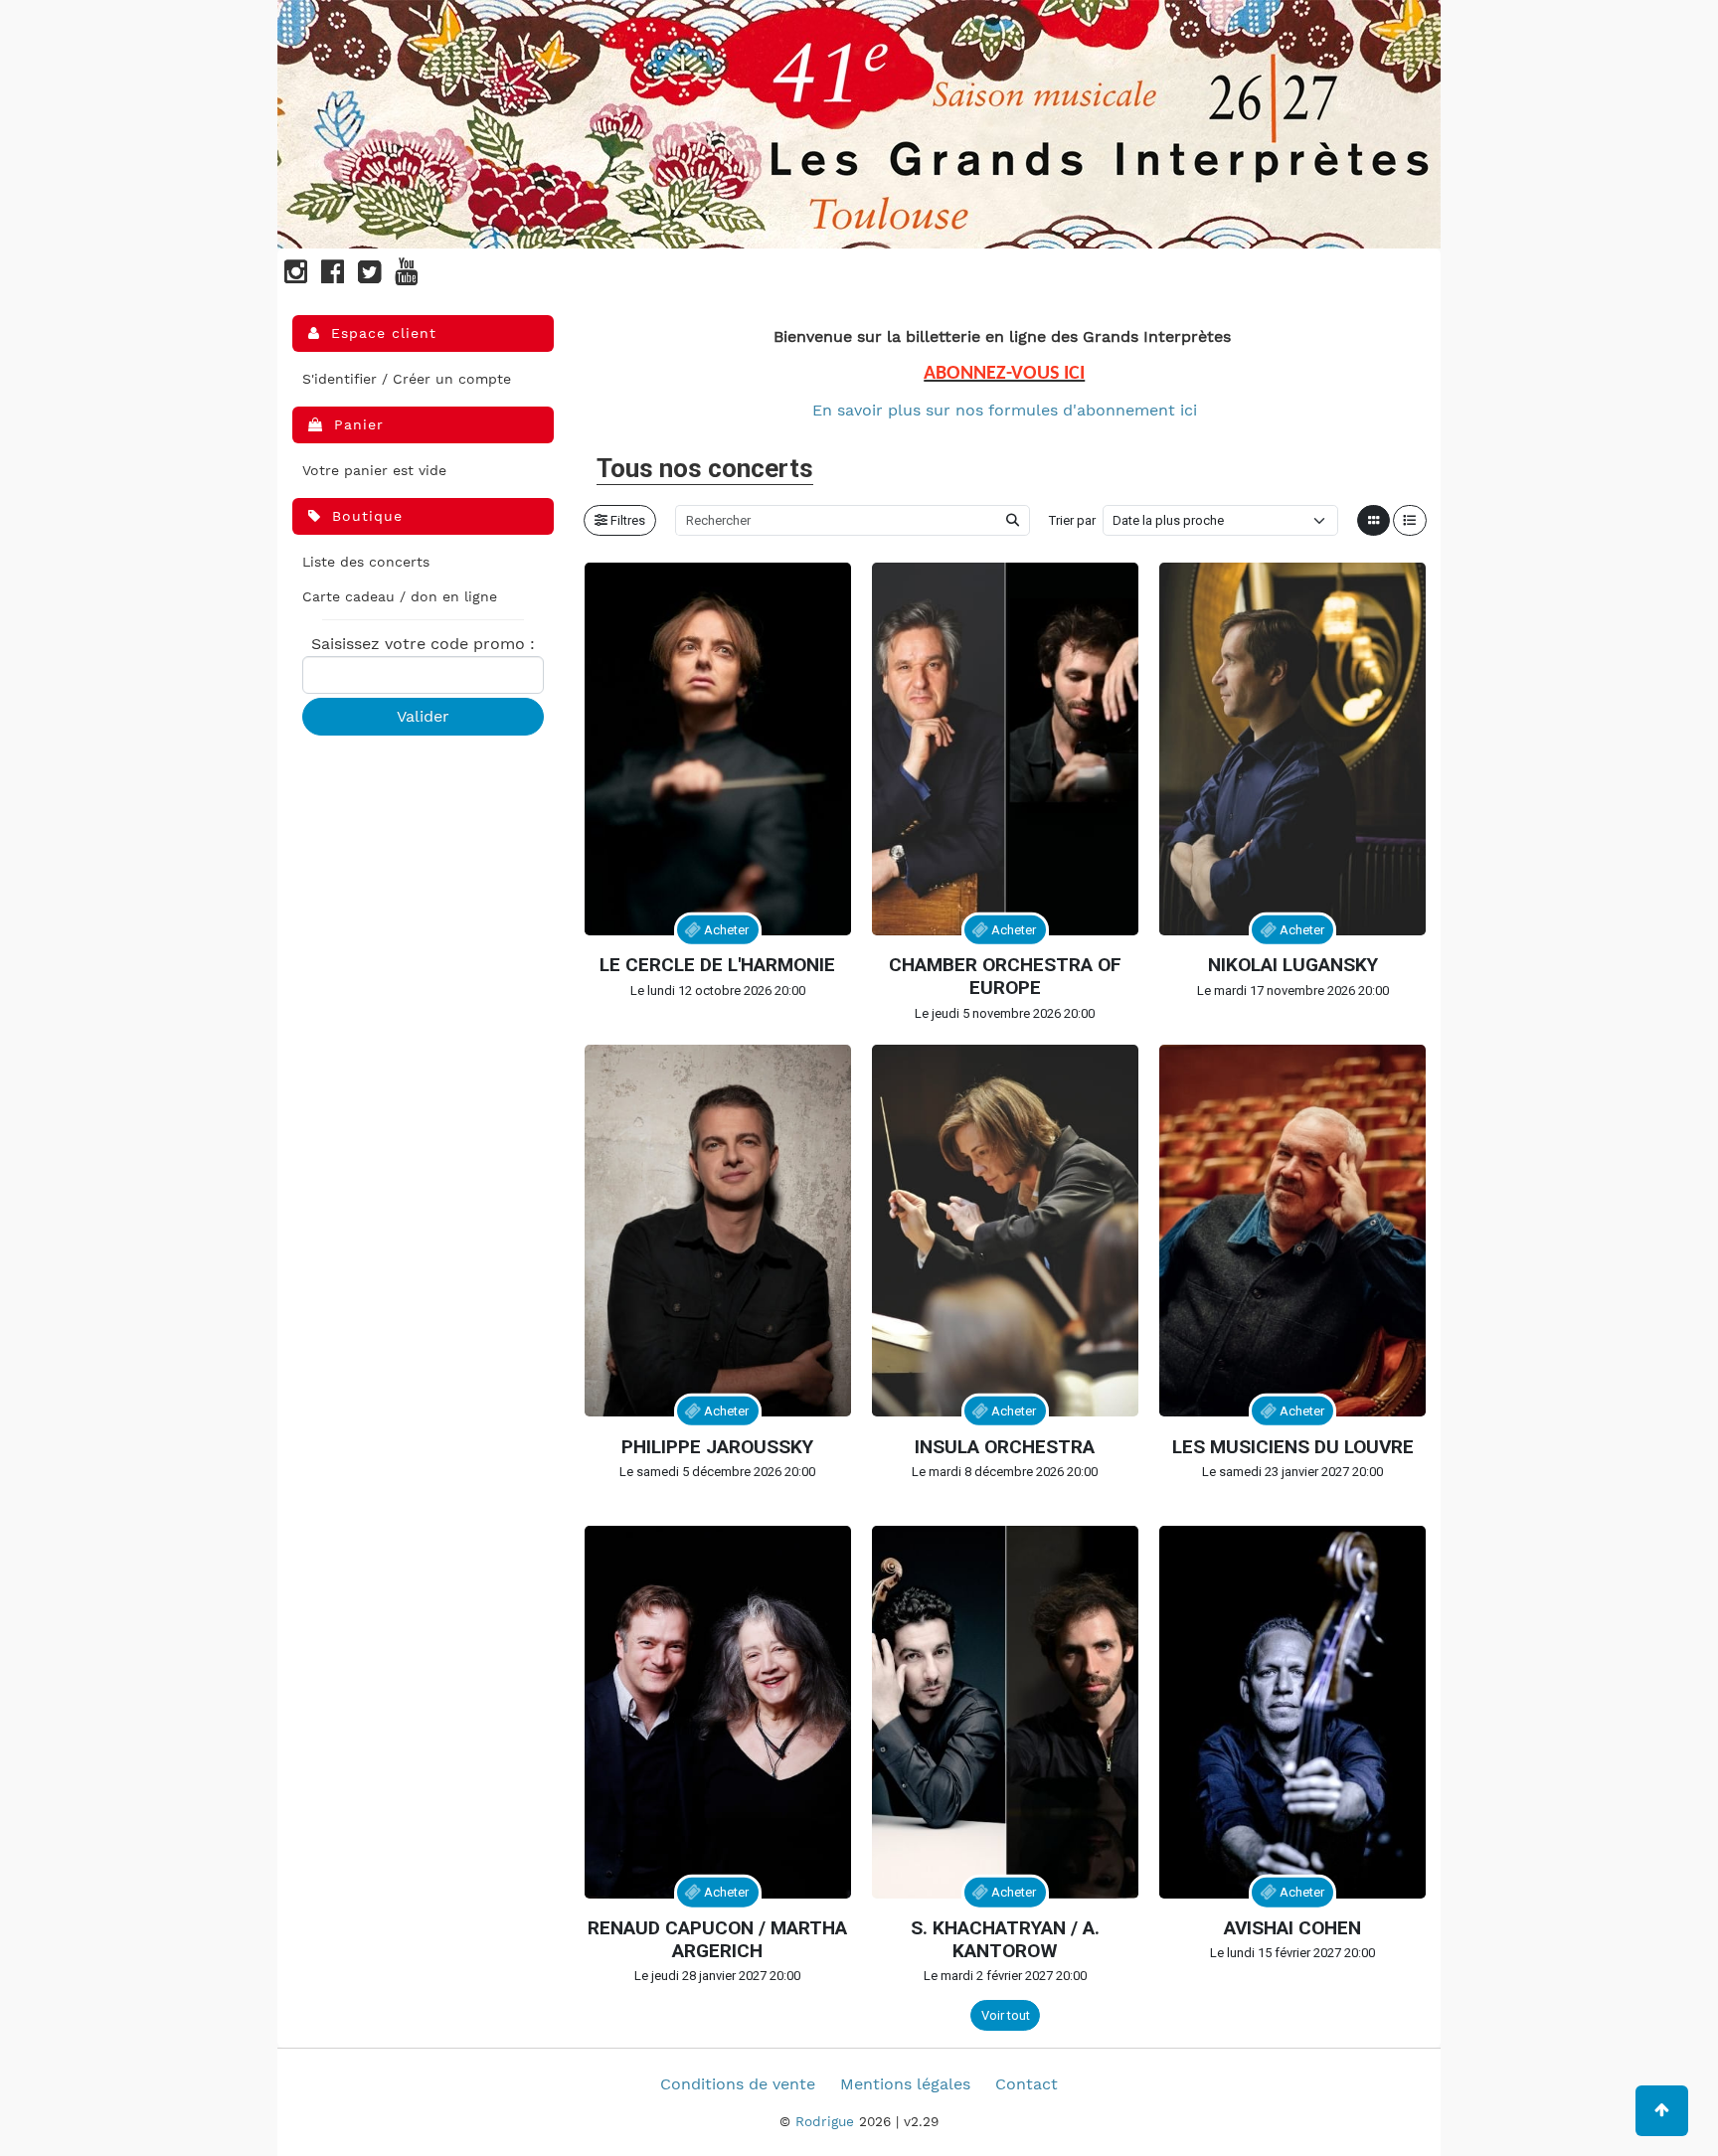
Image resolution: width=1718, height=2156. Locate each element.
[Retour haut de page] (1662, 2111)
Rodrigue (825, 2121)
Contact (1027, 2084)
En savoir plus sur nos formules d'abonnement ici (1005, 410)
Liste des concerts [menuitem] (366, 562)
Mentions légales (905, 2084)
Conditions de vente (738, 2084)
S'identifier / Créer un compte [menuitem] (407, 379)
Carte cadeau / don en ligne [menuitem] (400, 596)
